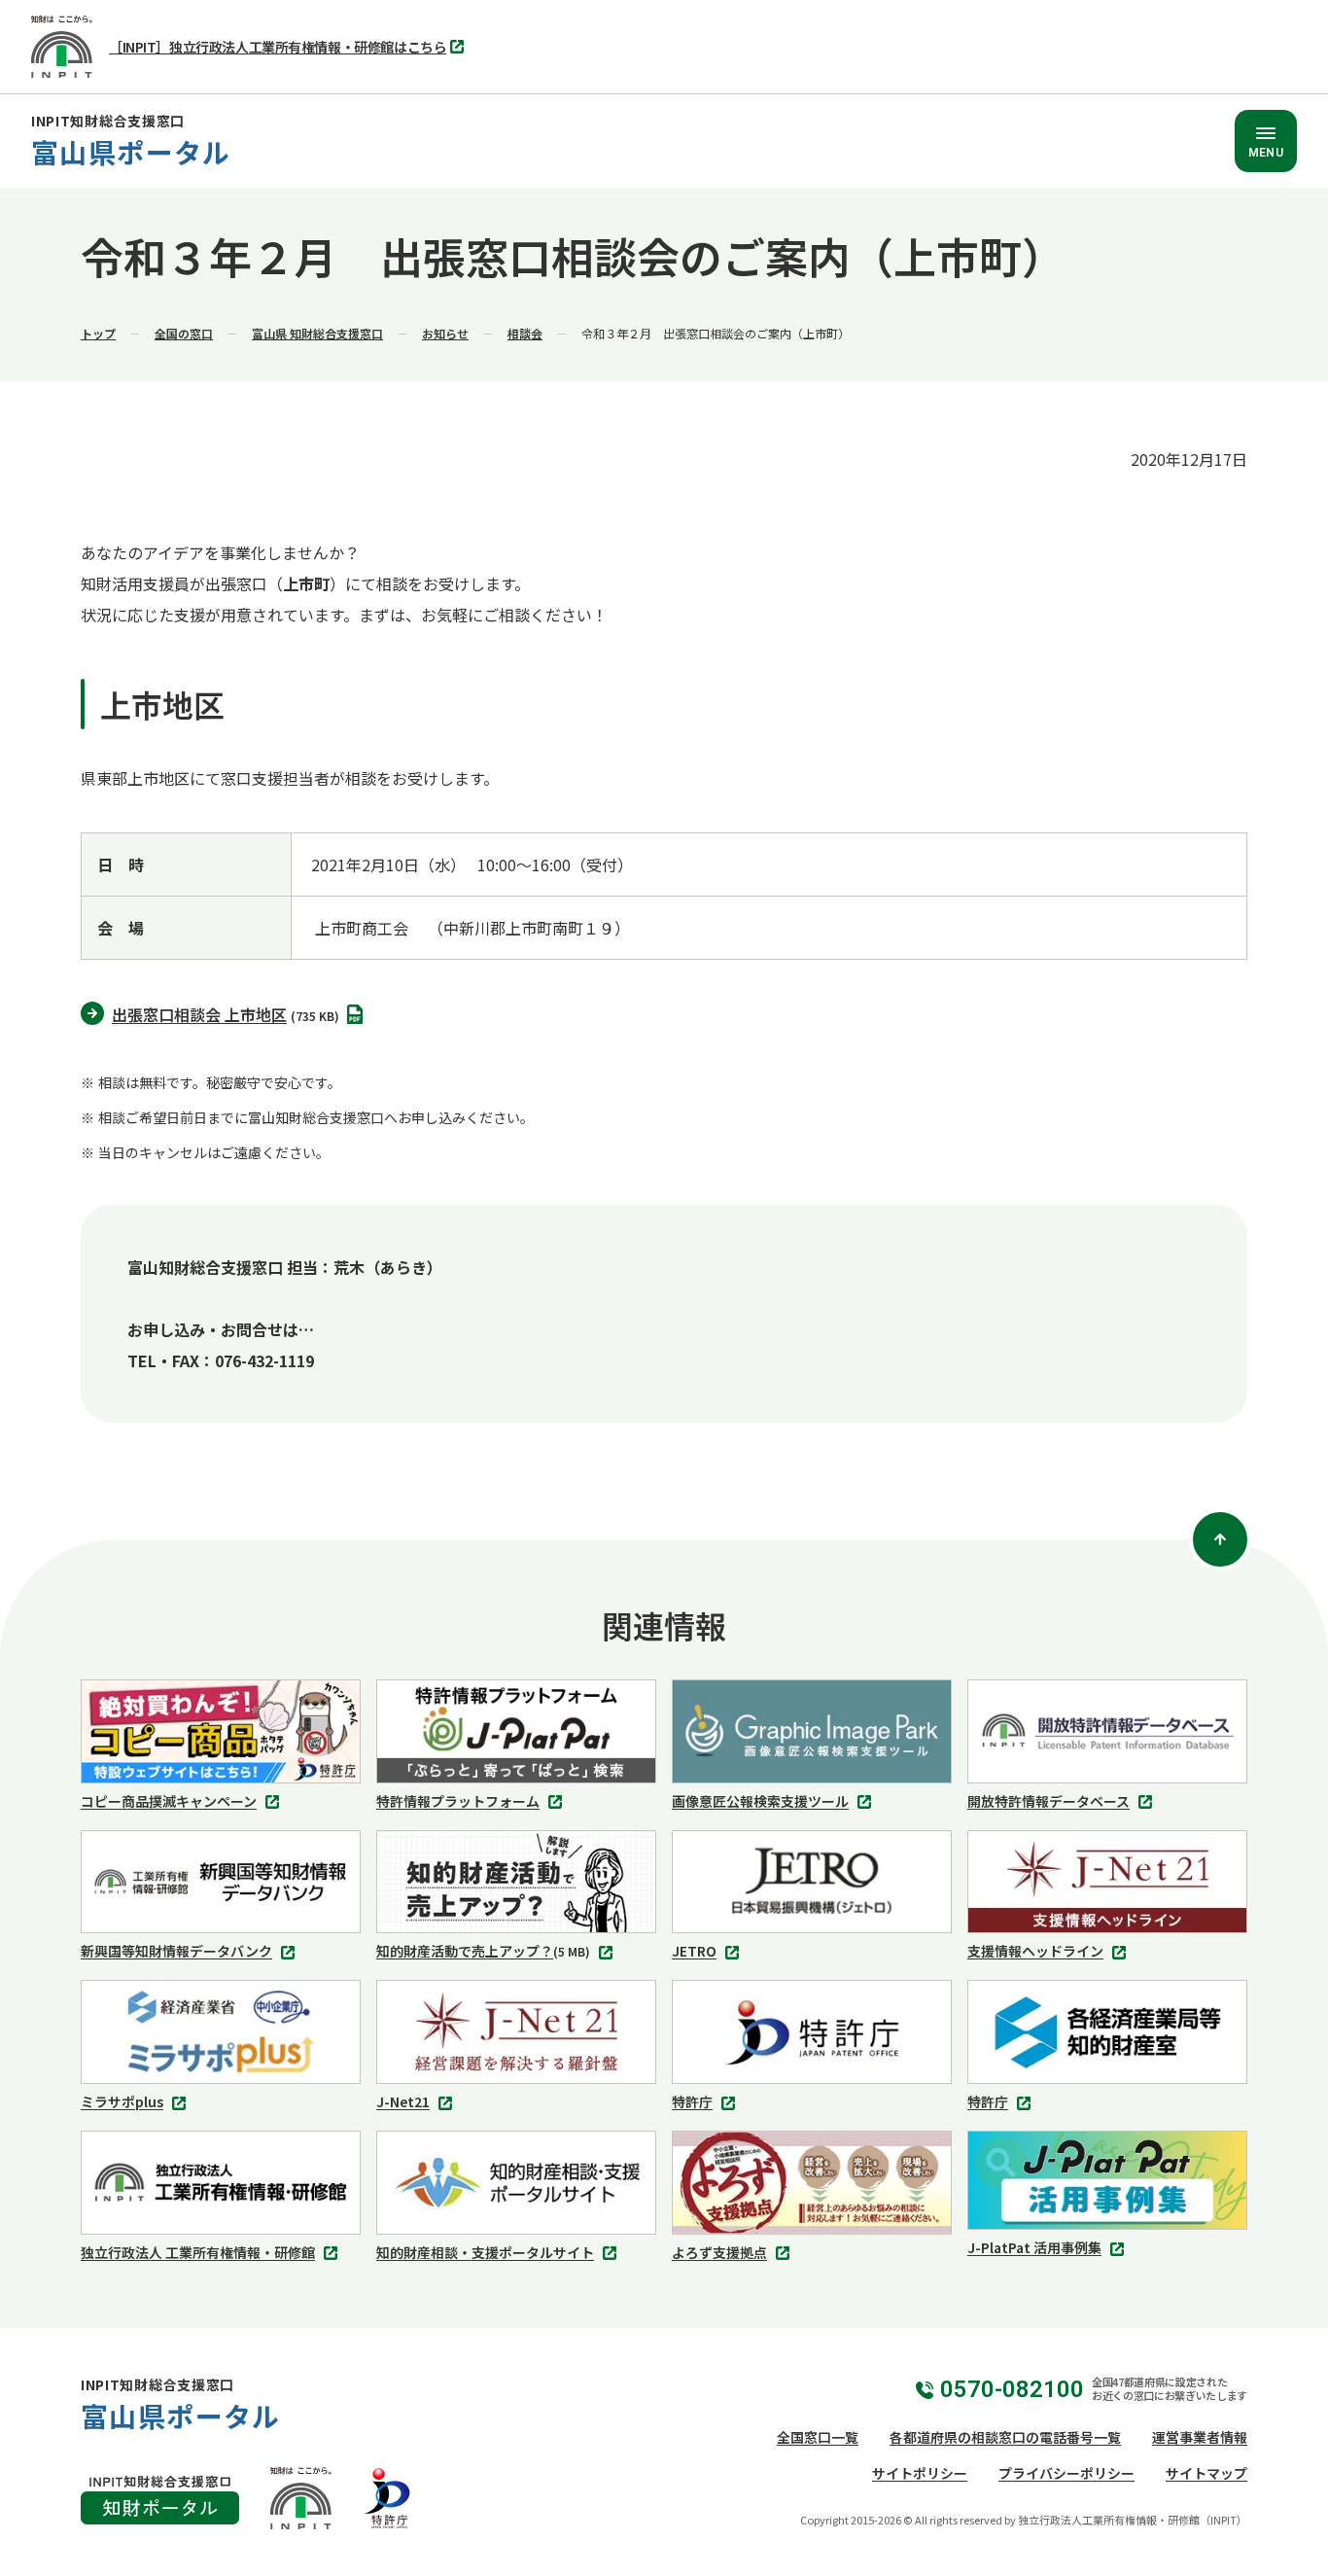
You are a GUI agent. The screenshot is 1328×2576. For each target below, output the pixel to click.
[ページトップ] (1220, 1539)
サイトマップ (1206, 2473)
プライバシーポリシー (1066, 2473)
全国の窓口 (184, 333)
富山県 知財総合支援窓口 (317, 333)
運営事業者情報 (1200, 2437)
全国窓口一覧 (818, 2437)
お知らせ (445, 333)
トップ (98, 333)
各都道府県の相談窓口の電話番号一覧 (1005, 2437)
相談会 (525, 333)
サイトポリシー (920, 2473)
